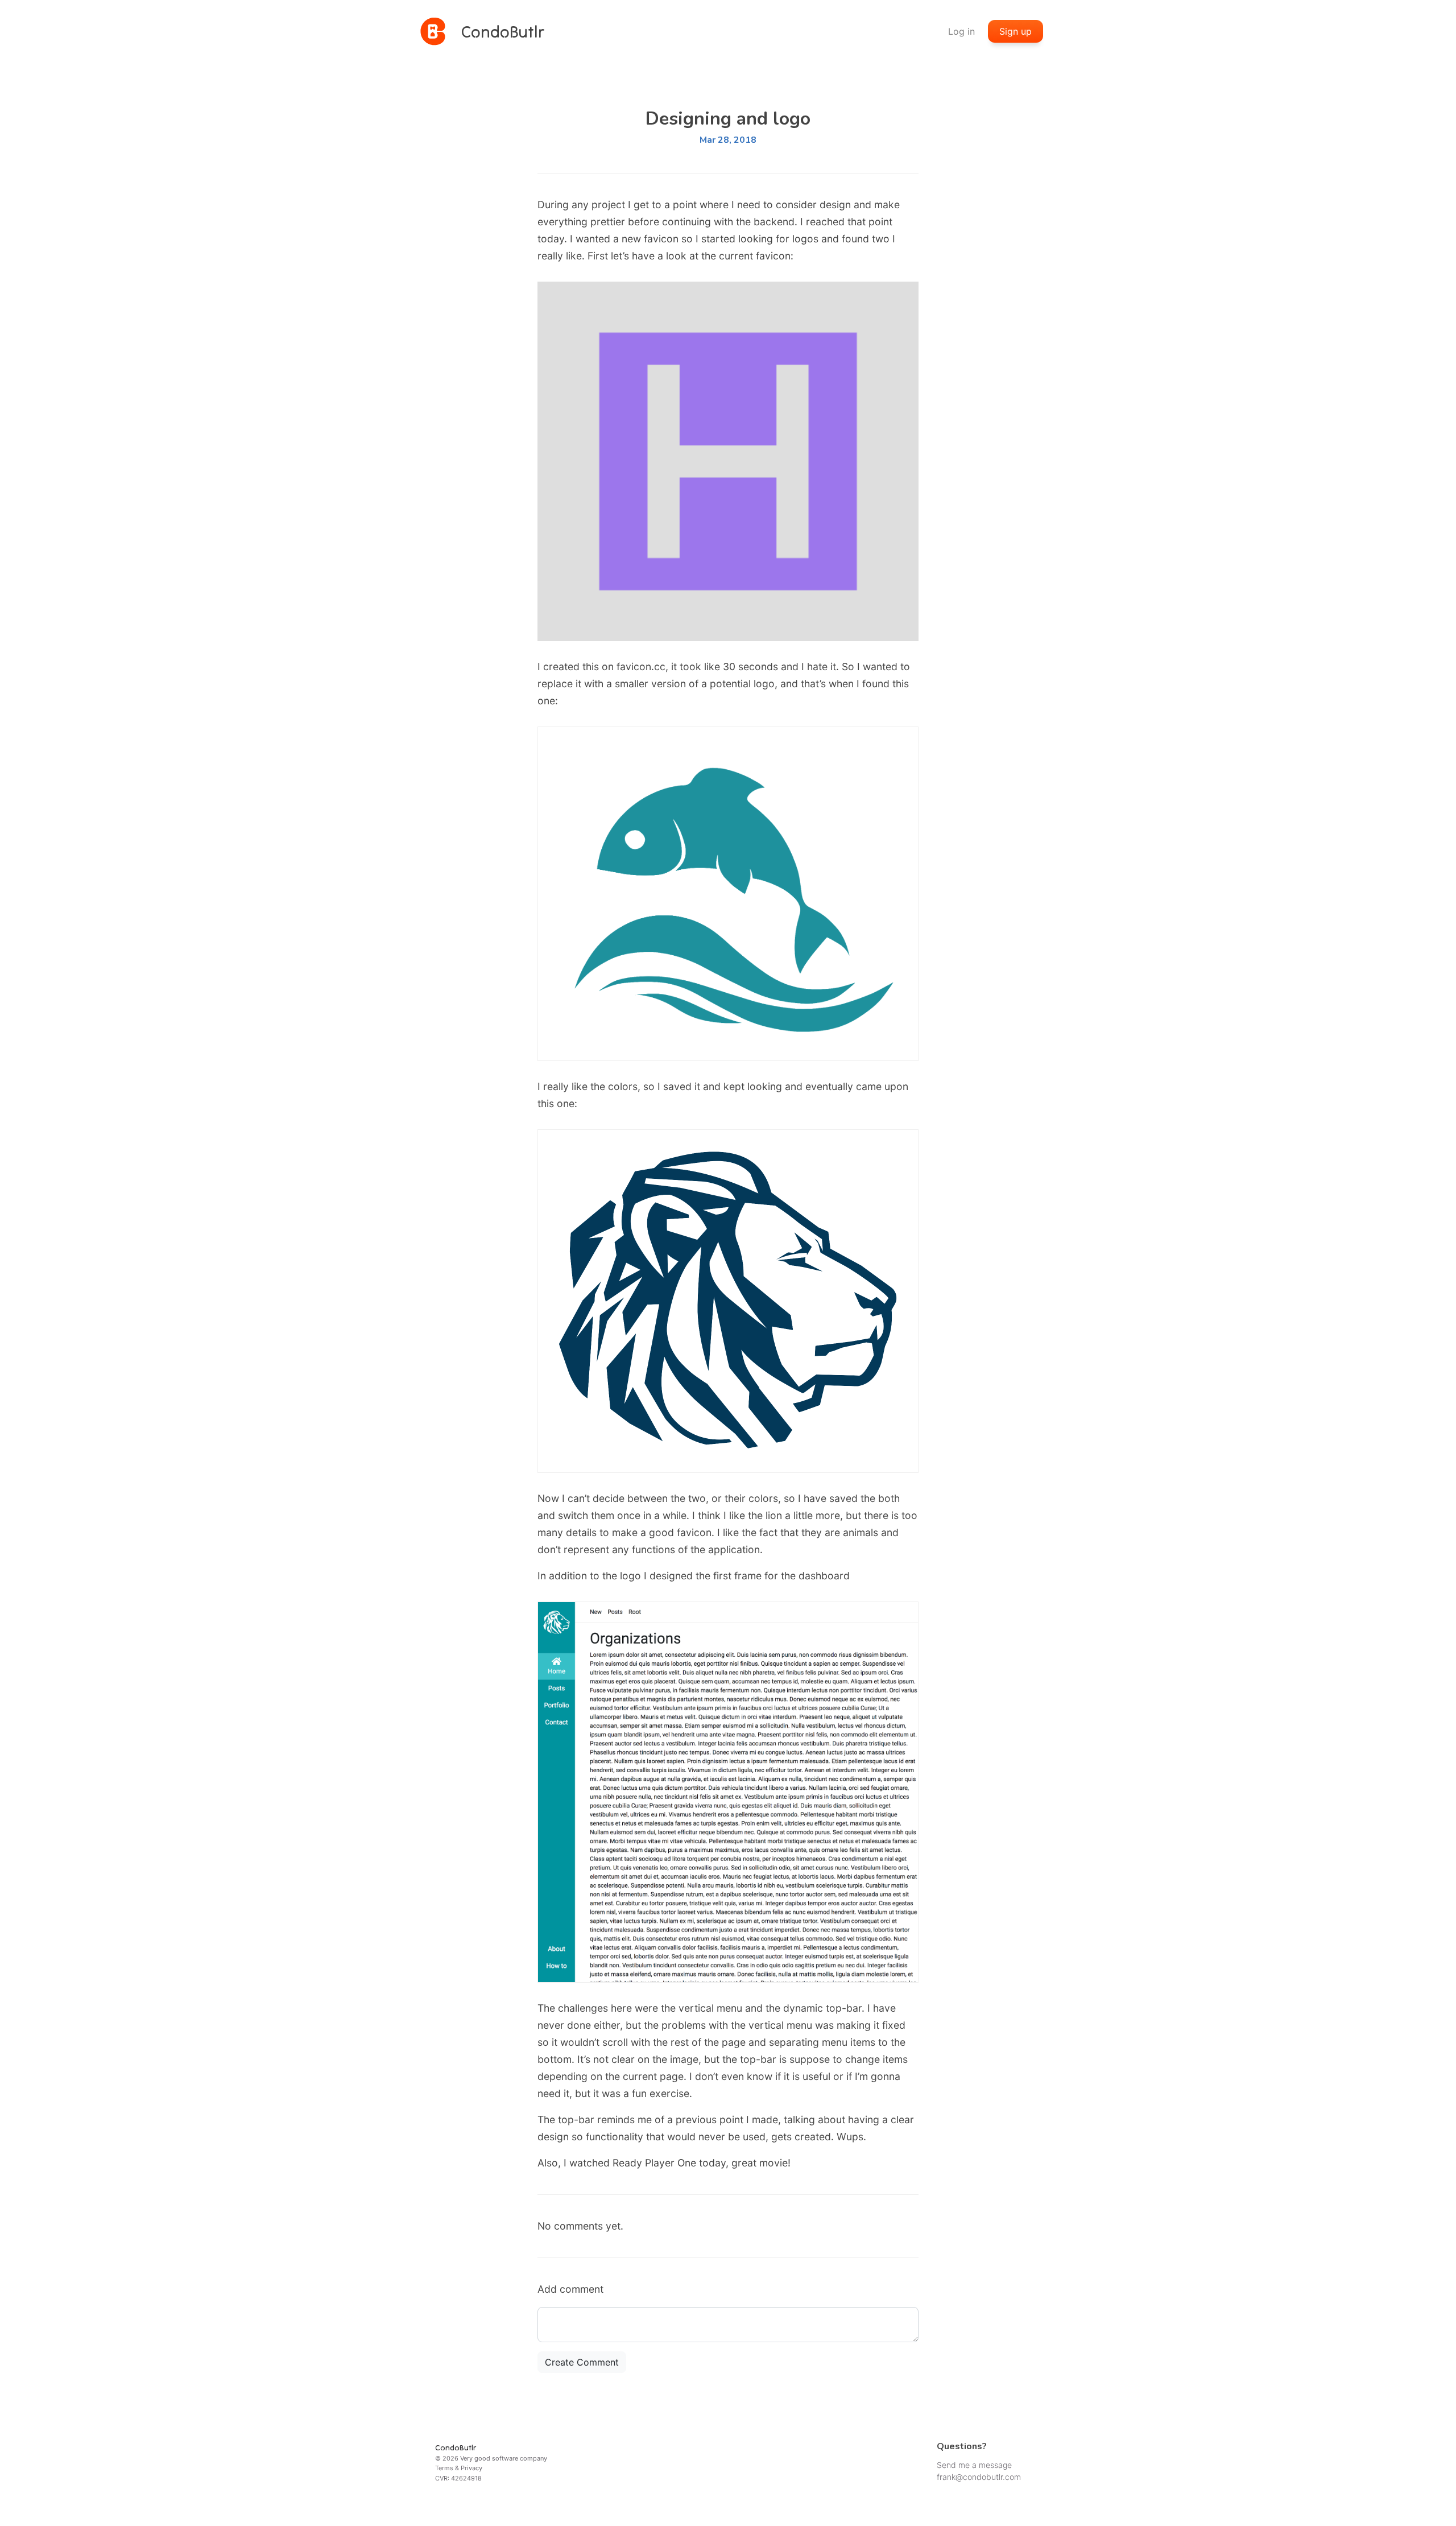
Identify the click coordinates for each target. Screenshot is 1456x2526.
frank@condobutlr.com (979, 2477)
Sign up (1016, 31)
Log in (961, 31)
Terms (444, 2468)
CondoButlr (456, 2447)
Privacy (471, 2468)
